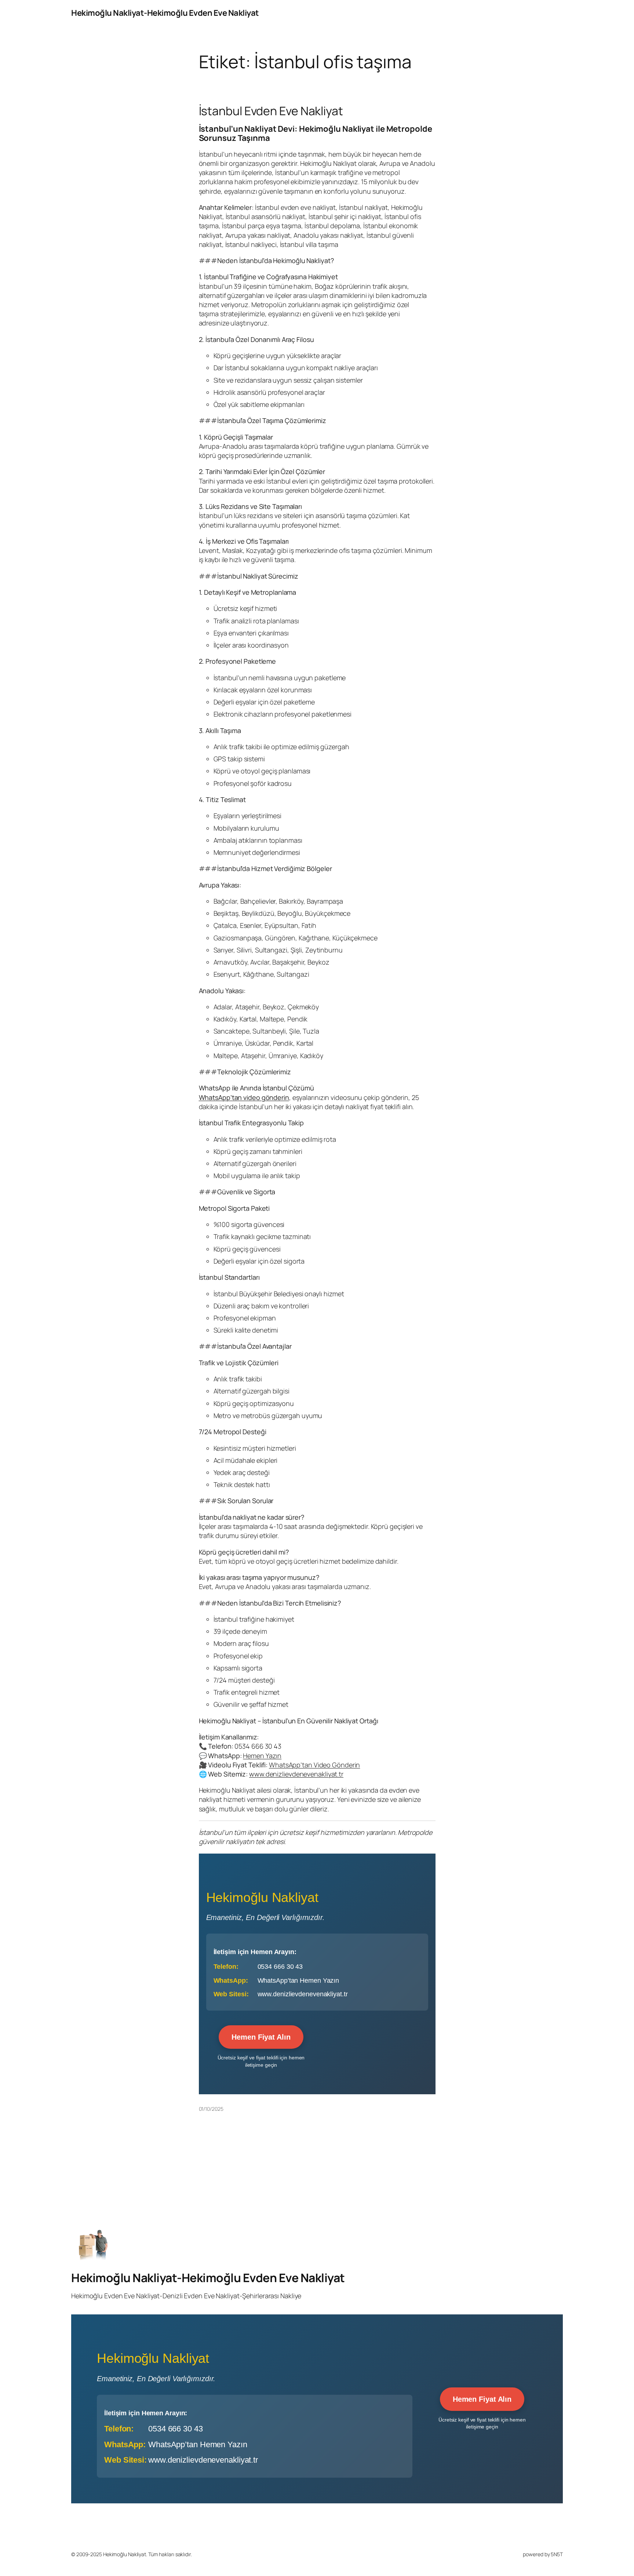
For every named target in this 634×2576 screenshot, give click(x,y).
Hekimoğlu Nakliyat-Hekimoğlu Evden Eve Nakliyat (165, 13)
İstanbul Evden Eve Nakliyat (271, 111)
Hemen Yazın (262, 1756)
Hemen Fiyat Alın (261, 2037)
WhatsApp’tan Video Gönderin (314, 1765)
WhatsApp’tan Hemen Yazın (298, 1981)
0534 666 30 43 (280, 1967)
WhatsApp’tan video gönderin (244, 1097)
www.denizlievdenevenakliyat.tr (296, 1774)
